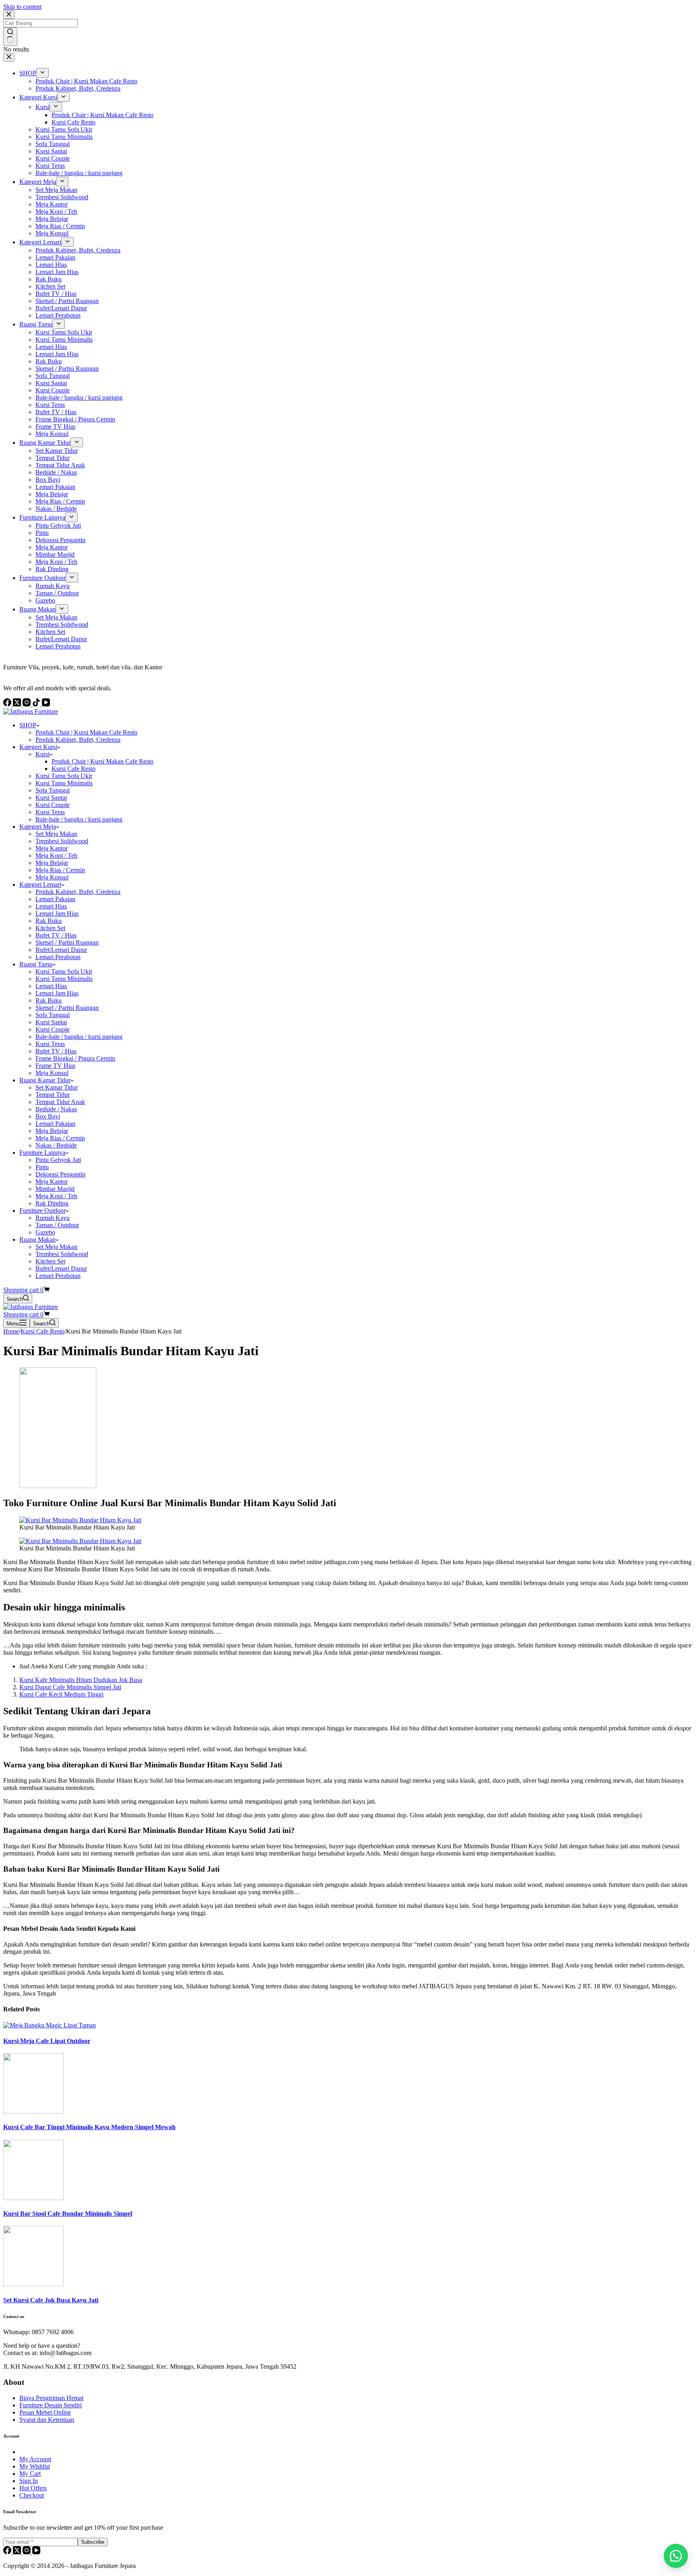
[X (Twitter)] (18, 2552)
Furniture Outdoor (42, 1211)
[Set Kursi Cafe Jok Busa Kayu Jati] (33, 2284)
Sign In (29, 2481)
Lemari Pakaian (55, 899)
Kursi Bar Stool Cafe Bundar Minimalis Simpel (68, 2214)
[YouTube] (36, 2552)
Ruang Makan (37, 1239)
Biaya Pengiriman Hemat (51, 2398)
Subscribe (93, 2542)
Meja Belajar (52, 863)
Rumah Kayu (53, 1218)
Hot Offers (33, 2488)
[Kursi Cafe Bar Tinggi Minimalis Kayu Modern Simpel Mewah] (33, 2111)
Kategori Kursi (38, 747)
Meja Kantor (52, 848)
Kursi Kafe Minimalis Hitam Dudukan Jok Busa (81, 1680)
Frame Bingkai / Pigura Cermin (75, 1058)
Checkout (32, 2495)
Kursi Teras (50, 812)
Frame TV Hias (55, 1066)
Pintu (42, 1167)
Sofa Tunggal (53, 790)
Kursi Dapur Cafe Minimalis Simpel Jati (70, 1687)
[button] (676, 2556)
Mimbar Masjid (55, 1189)
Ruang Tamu (36, 964)
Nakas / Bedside (56, 1145)
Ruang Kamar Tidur (45, 1080)
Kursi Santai (51, 798)
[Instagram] (27, 2552)
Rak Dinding (52, 1203)
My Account (35, 2459)
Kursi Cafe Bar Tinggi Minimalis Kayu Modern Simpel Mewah (89, 2127)
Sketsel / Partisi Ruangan (67, 942)
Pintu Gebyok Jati (58, 1160)
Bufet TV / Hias (56, 935)
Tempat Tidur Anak (60, 1102)
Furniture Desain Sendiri (51, 2405)
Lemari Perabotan (58, 957)
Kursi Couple (53, 805)
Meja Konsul (52, 877)
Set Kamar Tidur (57, 1087)
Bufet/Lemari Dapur (61, 950)
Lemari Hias (51, 906)
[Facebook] (8, 2552)
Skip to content (22, 7)
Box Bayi (48, 1116)
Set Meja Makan (56, 834)
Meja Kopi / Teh (56, 856)
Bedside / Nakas (56, 1109)
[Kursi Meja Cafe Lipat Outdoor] (50, 2025)
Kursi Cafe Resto (74, 769)
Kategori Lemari (40, 884)
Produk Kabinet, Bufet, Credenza (78, 740)
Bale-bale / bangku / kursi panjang (79, 819)
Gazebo (45, 1232)
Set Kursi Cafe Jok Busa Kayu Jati (51, 2300)
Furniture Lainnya (42, 1153)
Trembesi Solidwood (62, 841)
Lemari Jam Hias (57, 913)
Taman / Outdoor (57, 1225)
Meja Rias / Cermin (60, 870)
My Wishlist (35, 2466)
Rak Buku (49, 921)
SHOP (28, 725)
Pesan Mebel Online (45, 2412)
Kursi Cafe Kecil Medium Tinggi (61, 1694)
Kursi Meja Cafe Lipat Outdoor (47, 2041)
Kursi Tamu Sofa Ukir (64, 776)
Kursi (42, 754)
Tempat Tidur (53, 1095)
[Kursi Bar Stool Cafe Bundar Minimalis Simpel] (33, 2198)
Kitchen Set (50, 928)
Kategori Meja (38, 827)
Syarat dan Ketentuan (47, 2420)
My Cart (30, 2474)
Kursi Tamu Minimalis (64, 783)
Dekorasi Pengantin (60, 1174)
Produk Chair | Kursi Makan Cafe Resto (86, 732)
